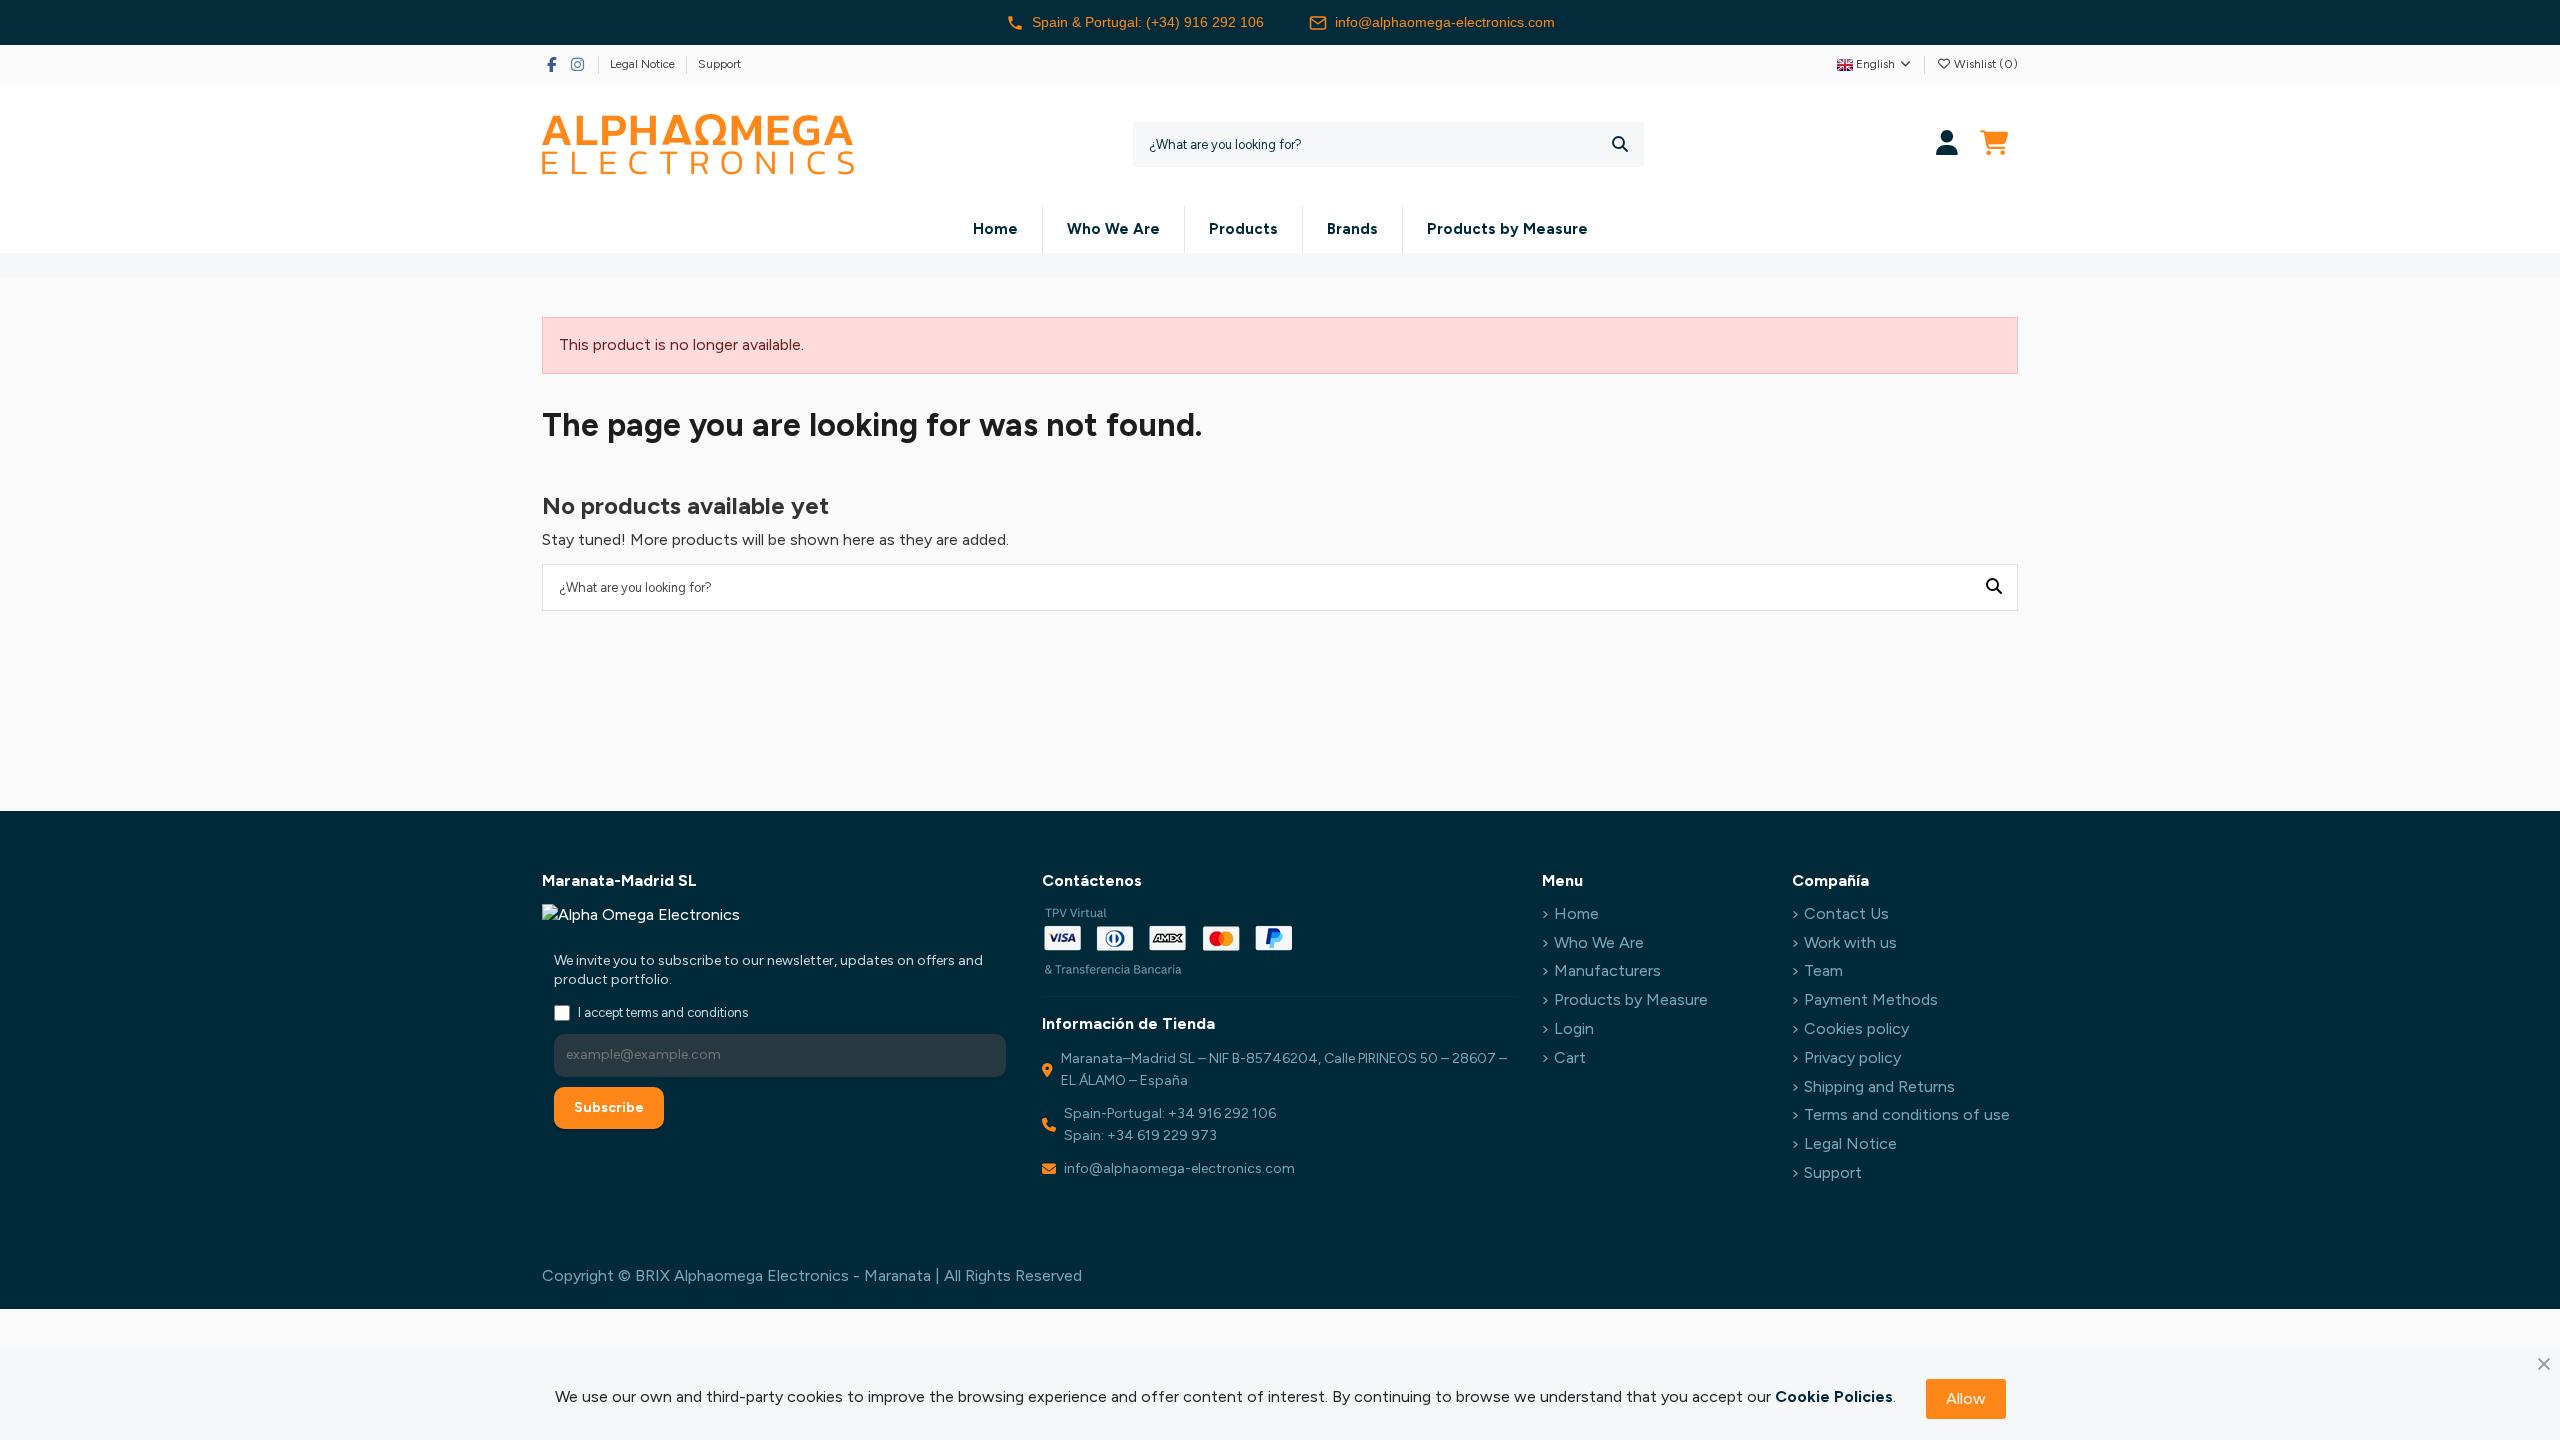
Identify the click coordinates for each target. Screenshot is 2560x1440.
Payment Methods (1871, 999)
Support (719, 64)
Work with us (1850, 942)
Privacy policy (1852, 1057)
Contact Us (1846, 913)
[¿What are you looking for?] (1620, 144)
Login (1574, 1028)
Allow (1966, 1398)
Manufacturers (1607, 970)
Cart (1570, 1057)
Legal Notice (644, 64)
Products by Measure (1631, 999)
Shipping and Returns (1879, 1086)
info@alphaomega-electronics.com (1445, 22)
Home (1576, 913)
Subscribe (609, 1107)
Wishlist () (1984, 64)
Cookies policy (1856, 1028)
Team (1823, 970)
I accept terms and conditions (663, 1012)
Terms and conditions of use (1907, 1114)
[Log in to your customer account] (1947, 144)
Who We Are (1599, 942)
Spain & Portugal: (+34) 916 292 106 (1148, 22)
